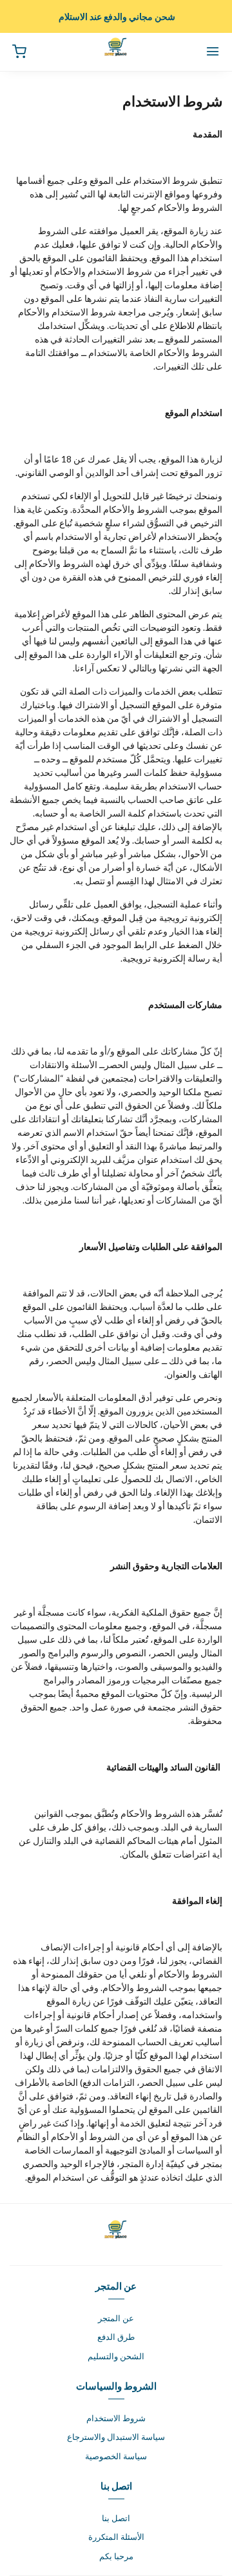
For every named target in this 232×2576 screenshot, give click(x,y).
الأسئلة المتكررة (116, 2537)
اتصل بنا (116, 2518)
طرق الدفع (116, 2337)
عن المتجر (116, 2318)
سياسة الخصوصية (116, 2456)
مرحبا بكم (116, 2556)
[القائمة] (213, 52)
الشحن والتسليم (116, 2356)
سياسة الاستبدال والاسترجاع (116, 2437)
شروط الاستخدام (116, 2418)
